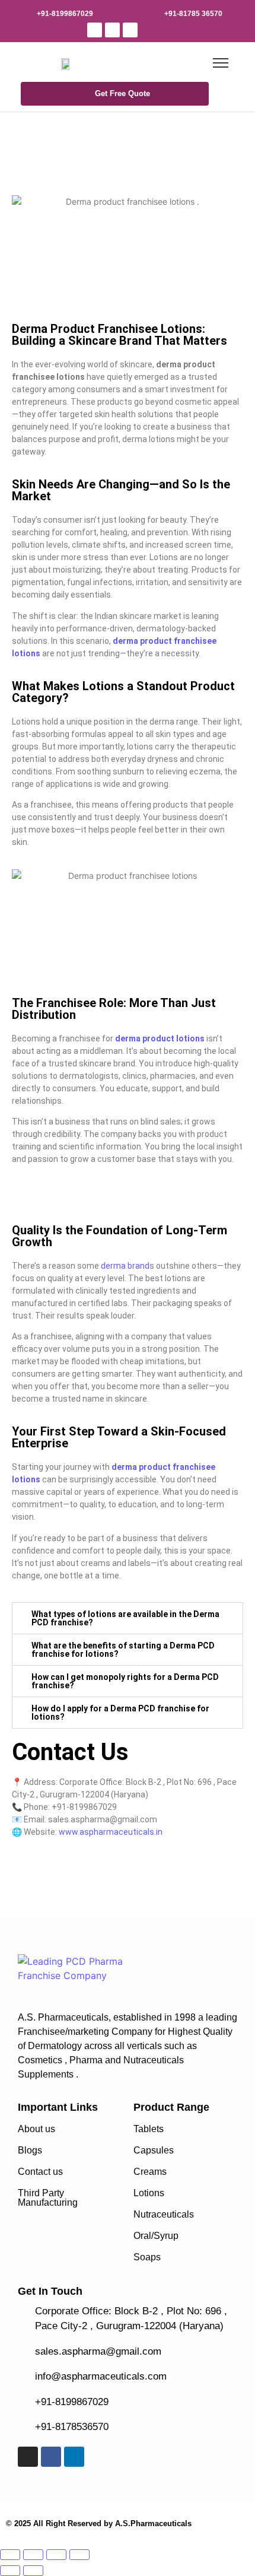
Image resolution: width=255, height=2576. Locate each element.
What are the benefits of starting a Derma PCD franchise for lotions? (123, 1650)
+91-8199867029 (65, 14)
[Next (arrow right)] (33, 2571)
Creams (150, 2172)
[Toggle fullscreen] (33, 2555)
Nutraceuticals (164, 2214)
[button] (128, 1618)
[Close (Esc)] (79, 2555)
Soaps (147, 2257)
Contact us (40, 2172)
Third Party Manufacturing (48, 2198)
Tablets (149, 2129)
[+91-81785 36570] (152, 12)
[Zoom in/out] (10, 2555)
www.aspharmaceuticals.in (111, 1832)
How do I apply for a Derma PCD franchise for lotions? (120, 1713)
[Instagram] (95, 30)
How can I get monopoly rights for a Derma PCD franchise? (125, 1681)
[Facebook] (112, 30)
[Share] (56, 2555)
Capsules (154, 2150)
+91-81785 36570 (193, 14)
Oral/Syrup (156, 2236)
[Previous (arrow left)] (10, 2571)
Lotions (149, 2193)
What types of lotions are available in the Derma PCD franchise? (125, 1618)
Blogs (30, 2150)
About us (36, 2129)
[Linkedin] (130, 30)
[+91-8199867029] (24, 12)
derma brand (125, 1266)
